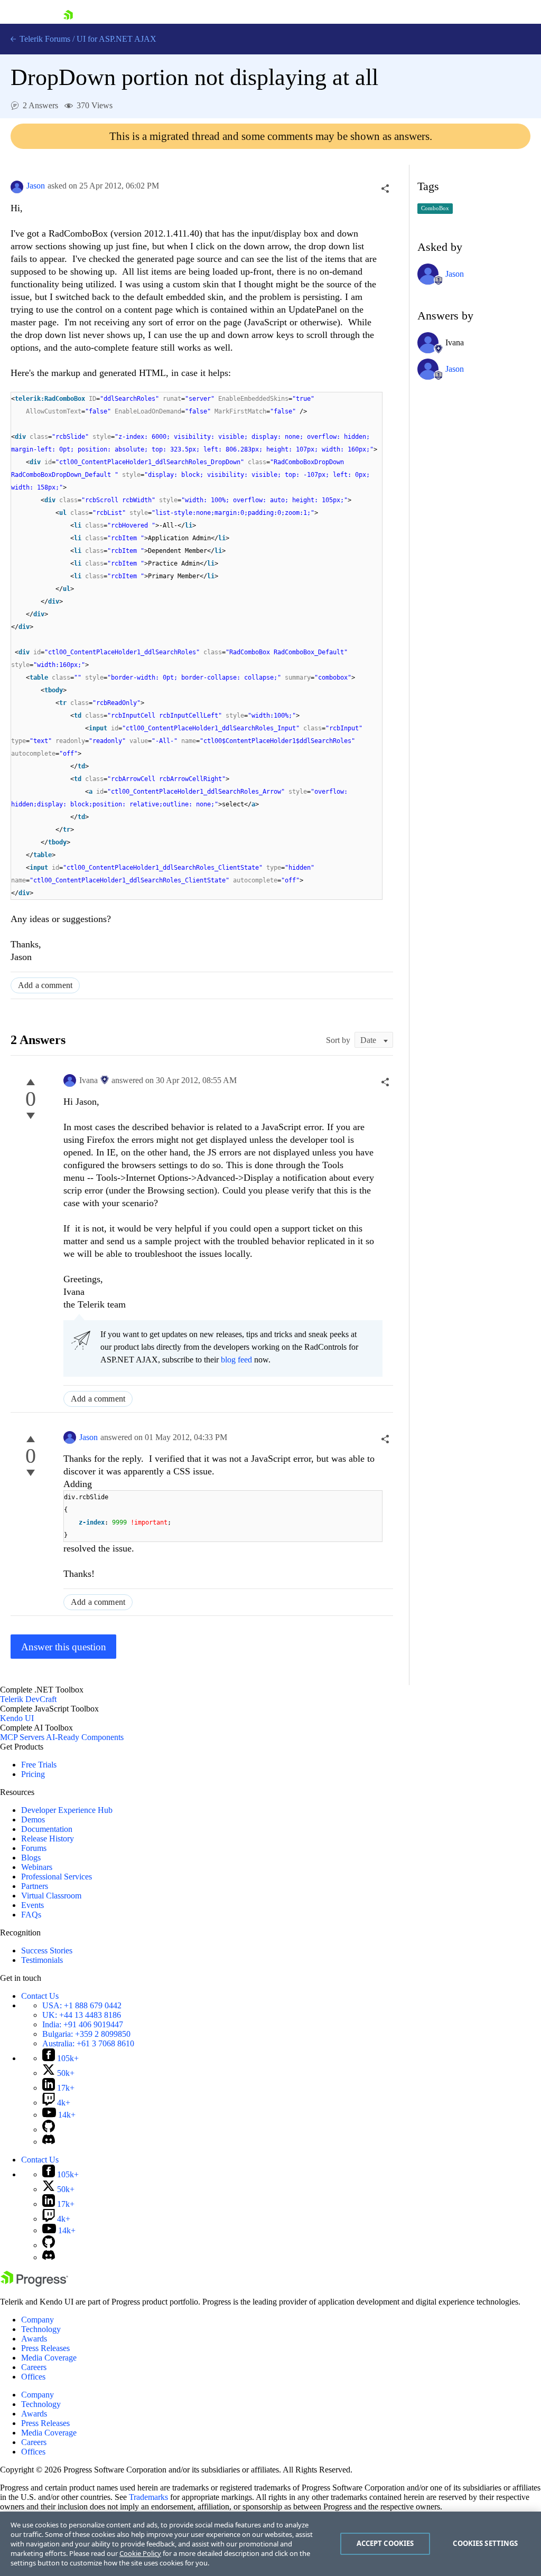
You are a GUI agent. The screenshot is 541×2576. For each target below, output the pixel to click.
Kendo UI (17, 1718)
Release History (48, 1839)
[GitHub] (49, 2130)
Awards (34, 2339)
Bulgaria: (86, 2034)
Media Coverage (49, 2358)
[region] (270, 2544)
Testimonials (42, 1960)
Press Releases (45, 2348)
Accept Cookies (385, 2543)
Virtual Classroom (51, 1896)
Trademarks (148, 2497)
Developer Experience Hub (67, 1810)
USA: (82, 2005)
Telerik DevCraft (28, 1699)
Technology (41, 2329)
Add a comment (45, 985)
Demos (33, 1820)
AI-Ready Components (85, 1737)
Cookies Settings (485, 2543)
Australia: (88, 2043)
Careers (34, 2367)
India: (83, 2024)
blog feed (236, 1360)
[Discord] (49, 2142)
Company (38, 2320)
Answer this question (64, 1647)
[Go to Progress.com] (34, 2284)
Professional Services (57, 1877)
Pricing (33, 1774)
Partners (35, 1886)
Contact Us (40, 1996)
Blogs (31, 1858)
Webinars (37, 1867)
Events (32, 1905)
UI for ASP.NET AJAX (116, 39)
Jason (36, 186)
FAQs (31, 1915)
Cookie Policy (140, 2553)
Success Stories (47, 1950)
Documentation (47, 1829)
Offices (33, 2377)
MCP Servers (22, 1737)
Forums (34, 1848)
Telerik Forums (44, 39)
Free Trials (39, 1765)
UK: (82, 2015)
